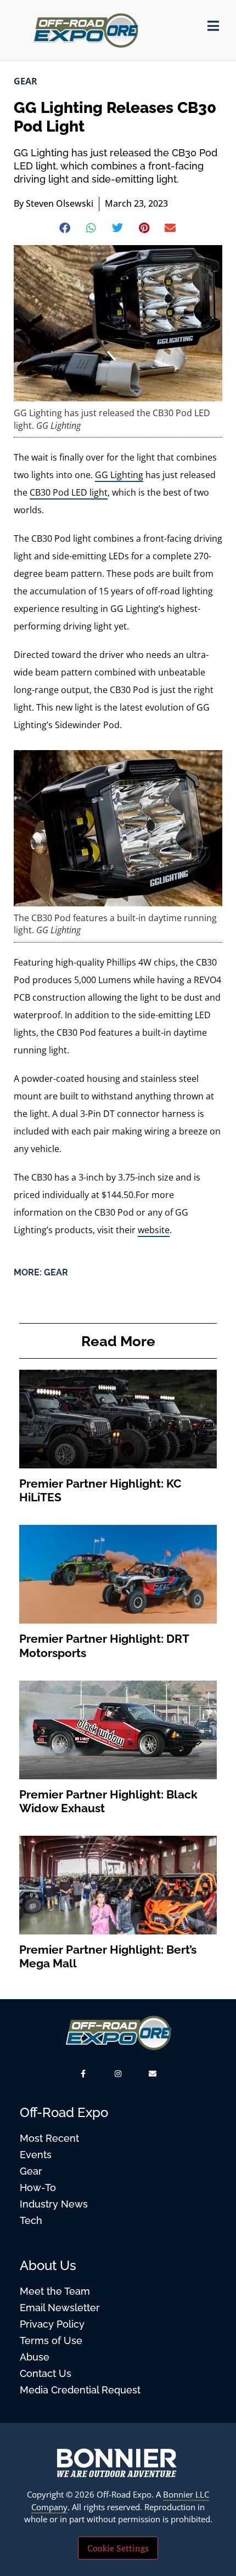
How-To (38, 2188)
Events (36, 2155)
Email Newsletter (60, 2308)
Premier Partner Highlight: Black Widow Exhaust (108, 1801)
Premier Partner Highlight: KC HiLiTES (100, 1490)
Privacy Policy (52, 2324)
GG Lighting (119, 475)
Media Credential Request (80, 2390)
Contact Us (46, 2373)
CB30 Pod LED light (69, 492)
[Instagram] (118, 2073)
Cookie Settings (118, 2548)
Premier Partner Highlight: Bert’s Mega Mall (108, 1956)
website (154, 1230)
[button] (66, 228)
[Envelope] (153, 2073)
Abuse (35, 2357)
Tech (31, 2220)
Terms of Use (51, 2340)
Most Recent (49, 2138)
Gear (26, 81)
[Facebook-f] (83, 2073)
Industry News (54, 2204)
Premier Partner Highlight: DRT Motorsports (104, 1646)
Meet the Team (55, 2291)
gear (56, 1272)
